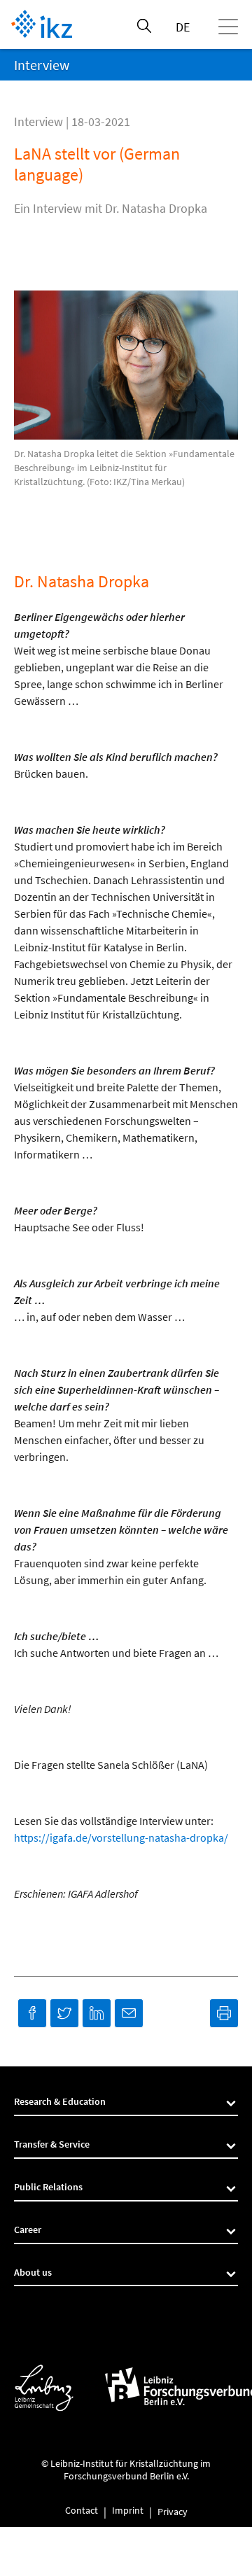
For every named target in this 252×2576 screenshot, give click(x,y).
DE (183, 27)
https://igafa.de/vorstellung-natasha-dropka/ (121, 1837)
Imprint (128, 2511)
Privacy (173, 2512)
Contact (82, 2511)
